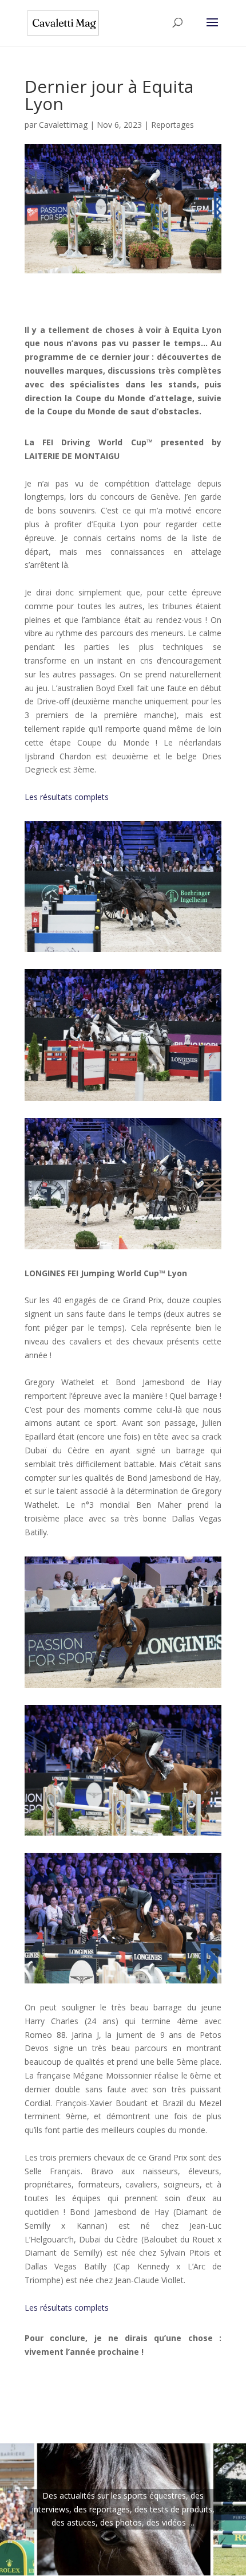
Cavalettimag (63, 125)
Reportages (172, 125)
